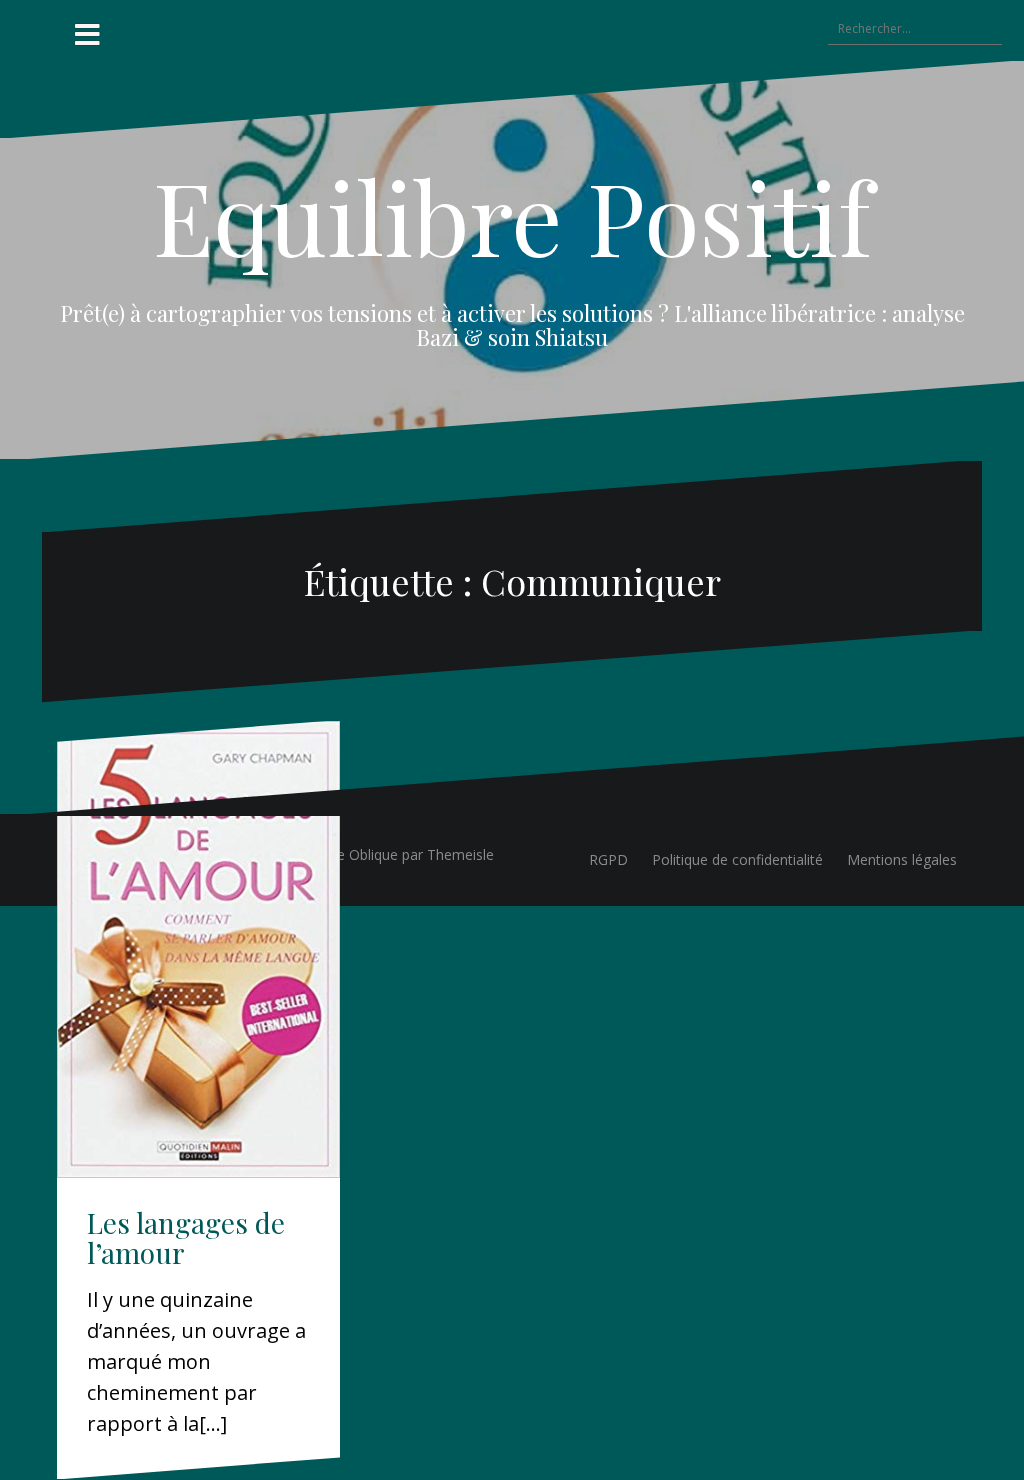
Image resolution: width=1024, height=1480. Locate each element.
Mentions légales (902, 859)
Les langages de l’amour (186, 1238)
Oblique (373, 854)
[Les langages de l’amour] (198, 949)
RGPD (608, 859)
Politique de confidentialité (737, 859)
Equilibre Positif (512, 215)
